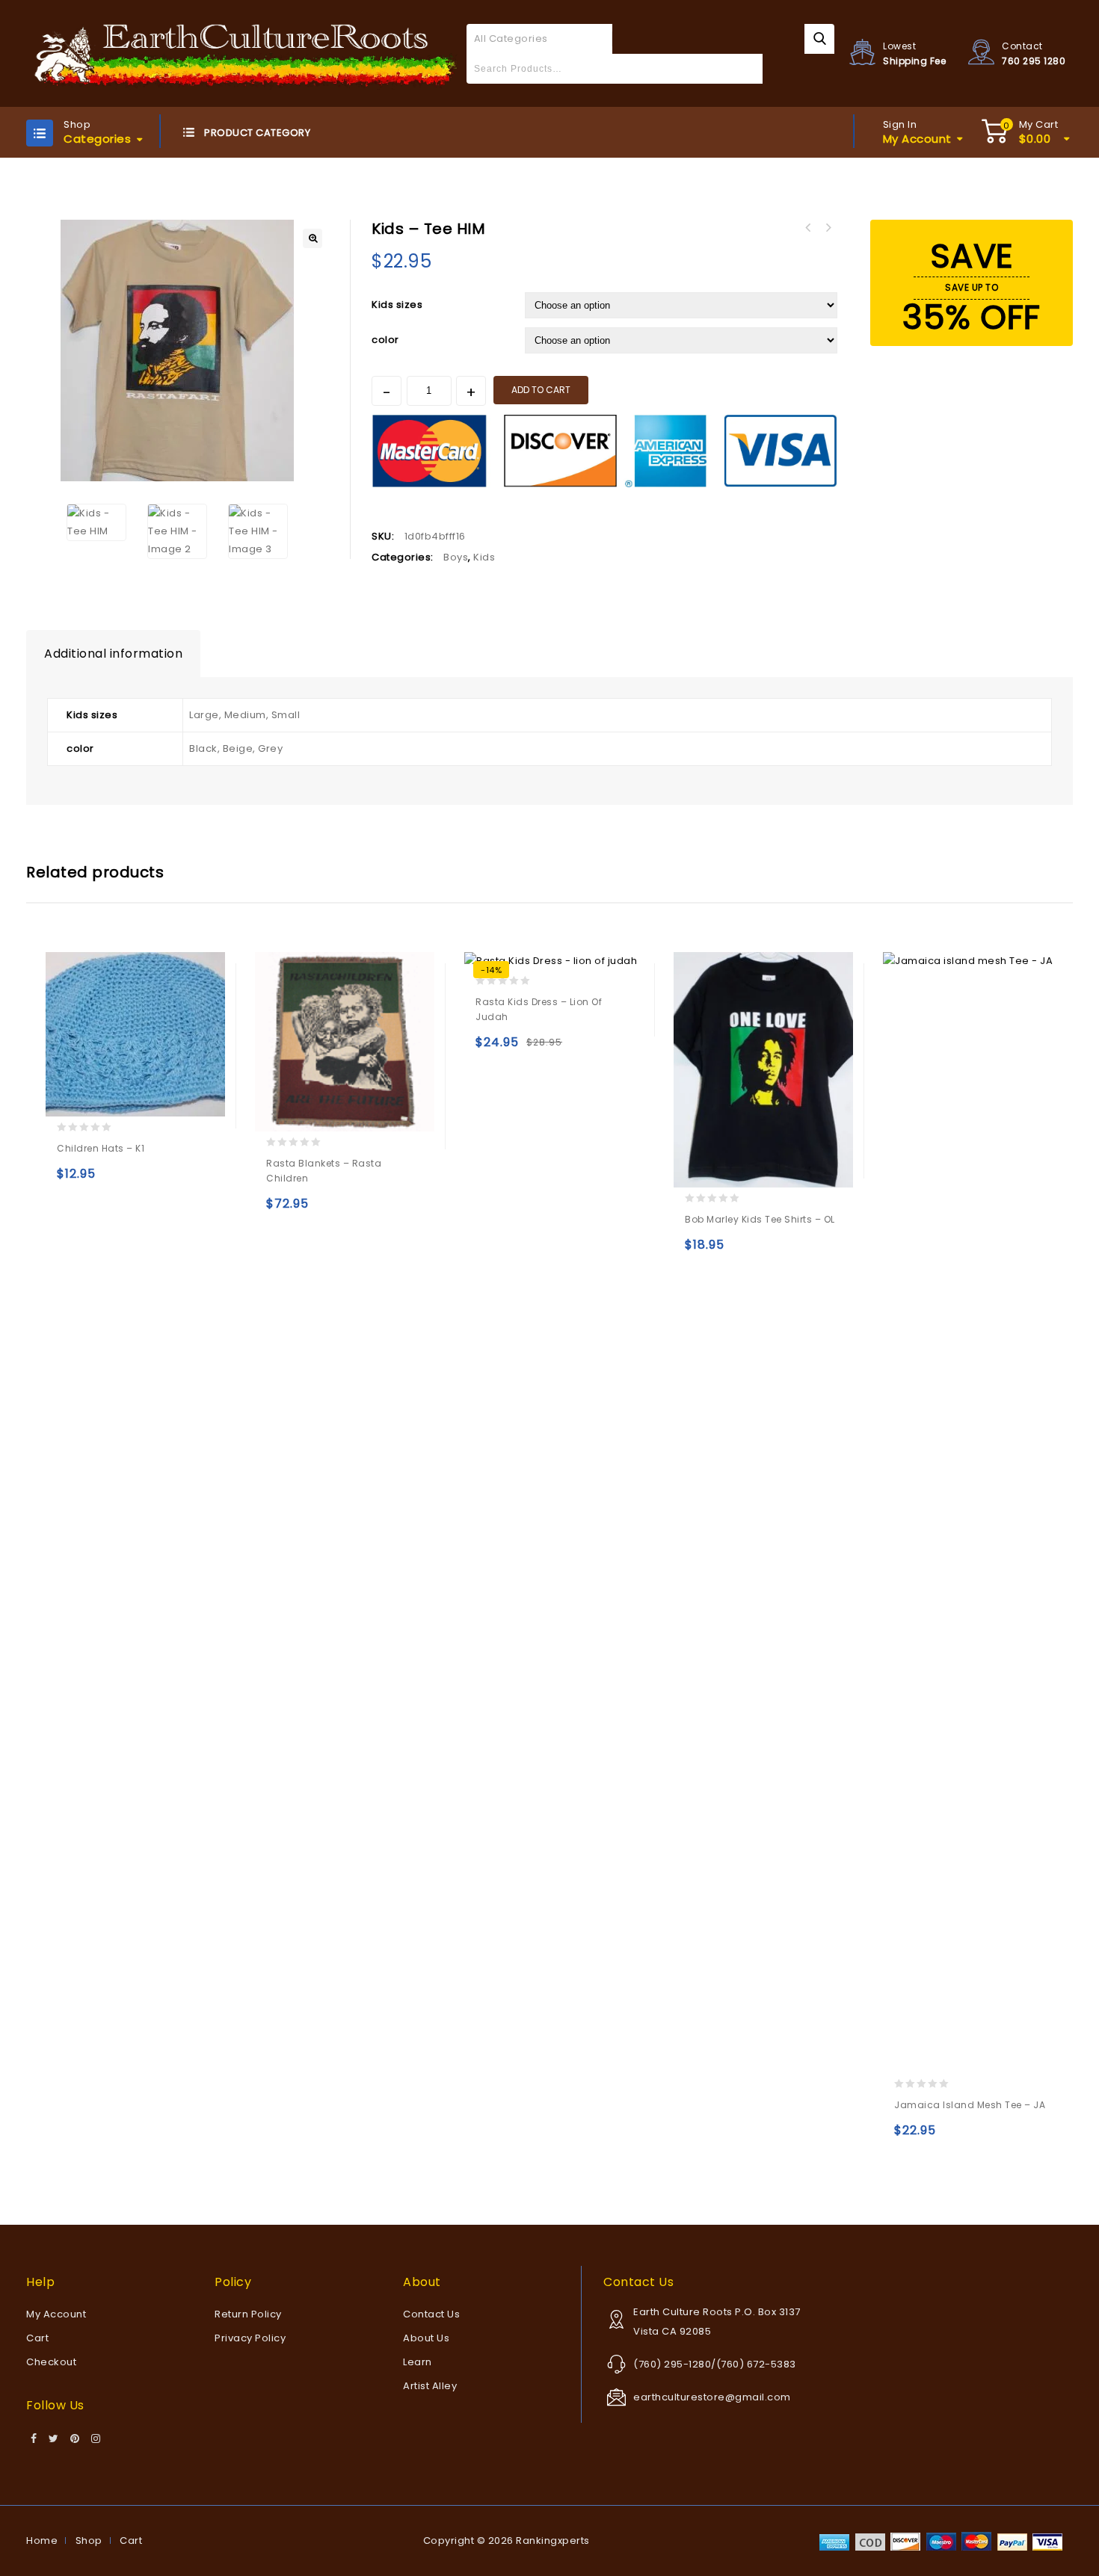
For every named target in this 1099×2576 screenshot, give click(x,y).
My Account (56, 2314)
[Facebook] (34, 2439)
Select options (71, 1180)
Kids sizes (397, 305)
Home (42, 2541)
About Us (426, 2338)
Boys (456, 557)
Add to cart (541, 390)
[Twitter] (54, 2439)
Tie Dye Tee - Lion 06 (808, 228)
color (385, 340)
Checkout (51, 2362)
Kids (484, 557)
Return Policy (248, 2314)
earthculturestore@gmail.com (712, 2397)
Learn (418, 2362)
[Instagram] (96, 2439)
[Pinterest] (75, 2439)
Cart (37, 2338)
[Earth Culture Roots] (246, 53)
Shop (89, 2541)
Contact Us (431, 2314)
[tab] (113, 654)
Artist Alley (430, 2386)
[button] (313, 238)
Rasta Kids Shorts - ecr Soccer (828, 228)
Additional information (113, 654)
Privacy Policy (250, 2338)
